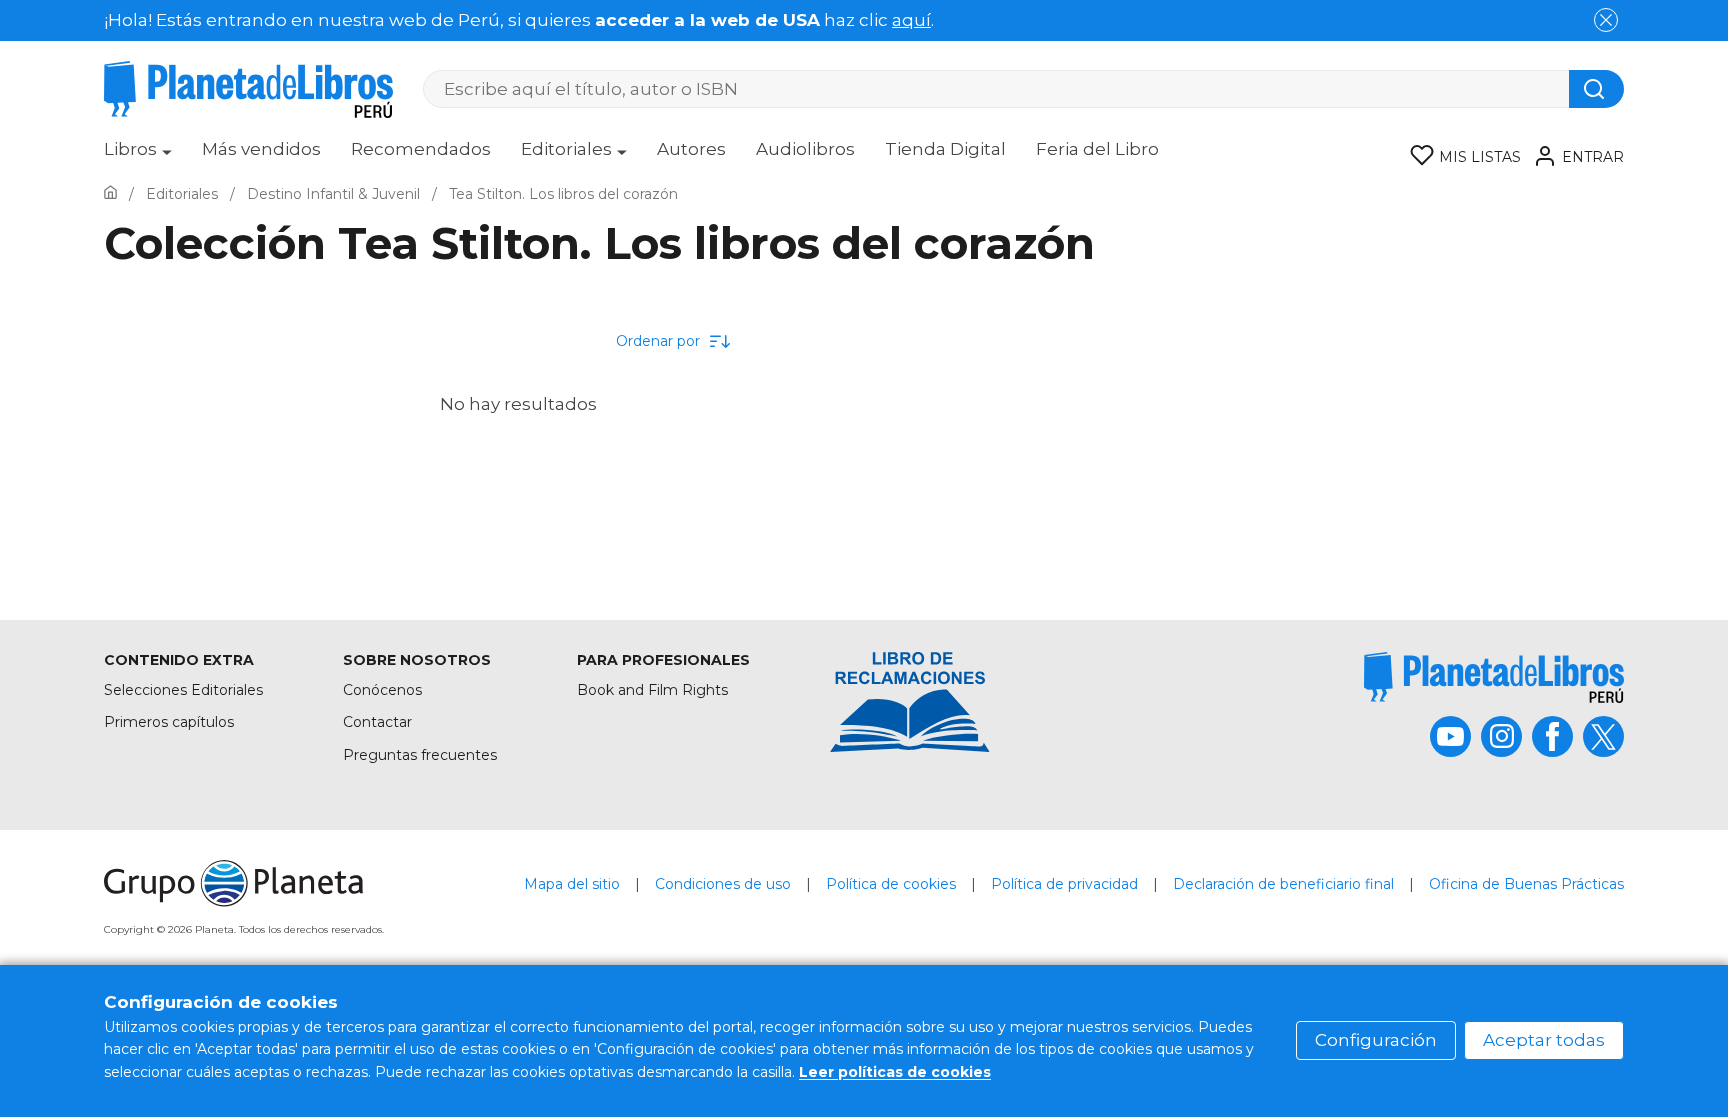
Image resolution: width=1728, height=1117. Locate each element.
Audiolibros (805, 149)
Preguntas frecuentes (420, 755)
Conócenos (382, 690)
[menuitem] (138, 156)
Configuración (1376, 1040)
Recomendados (421, 149)
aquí (911, 20)
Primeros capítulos (169, 722)
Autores (691, 149)
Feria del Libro (1097, 149)
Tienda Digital (945, 149)
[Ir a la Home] (110, 194)
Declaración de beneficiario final (1283, 884)
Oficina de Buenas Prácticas (1526, 884)
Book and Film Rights (652, 690)
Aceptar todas (1544, 1040)
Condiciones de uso (723, 884)
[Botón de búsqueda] (1596, 89)
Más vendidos (261, 149)
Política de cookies (891, 884)
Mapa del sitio (572, 884)
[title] (1494, 677)
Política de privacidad (1064, 884)
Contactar (377, 722)
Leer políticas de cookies (895, 1072)
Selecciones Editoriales (183, 690)
